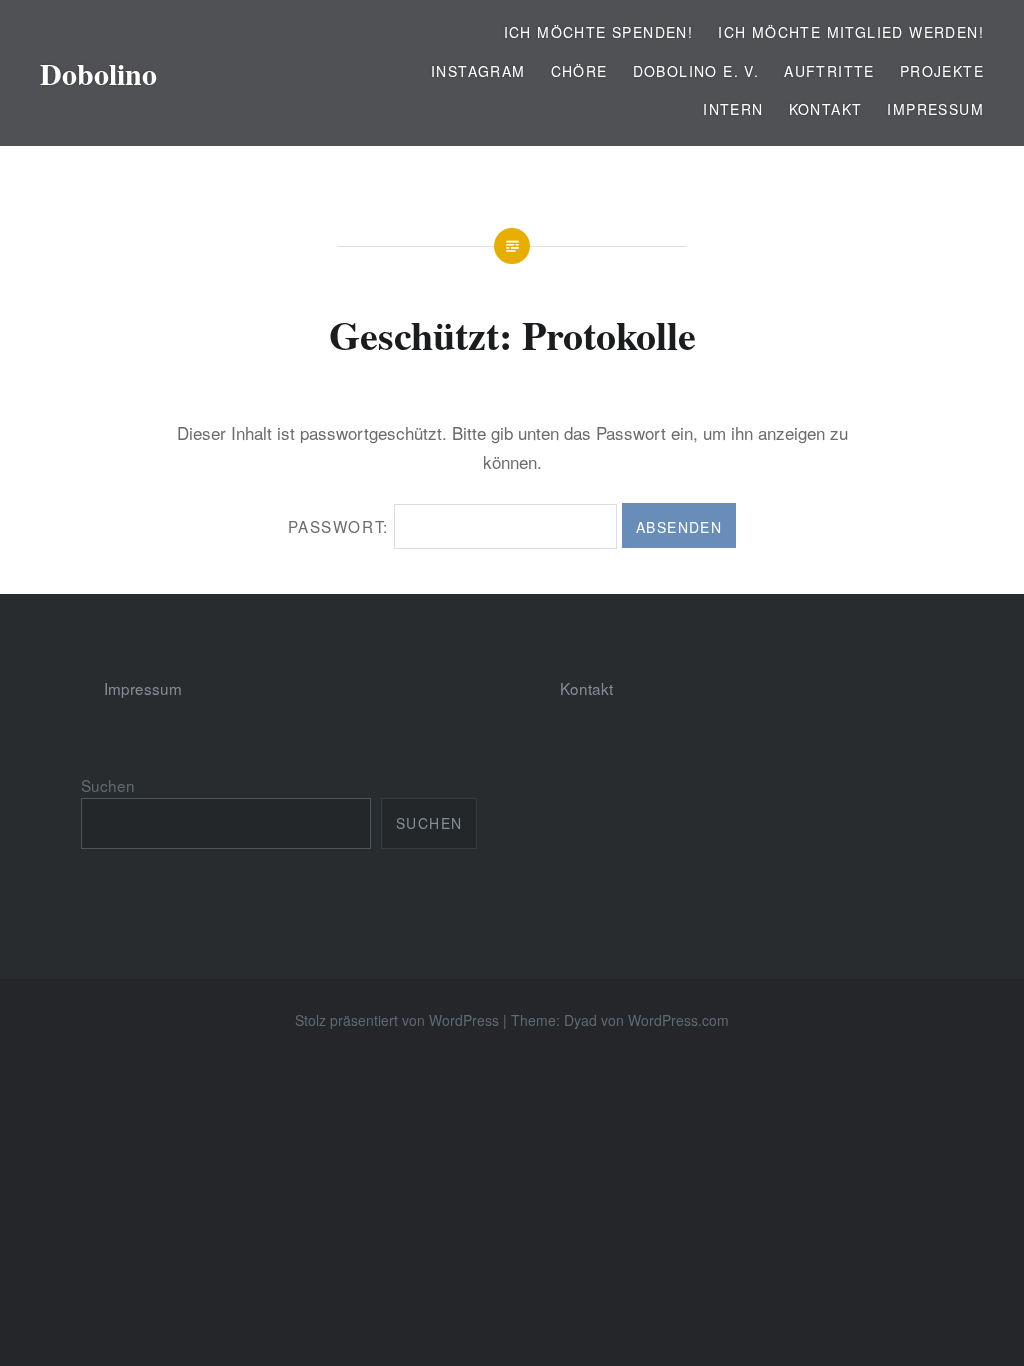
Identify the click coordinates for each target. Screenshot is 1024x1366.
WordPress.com (678, 1020)
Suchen (108, 785)
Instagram (478, 71)
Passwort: (341, 526)
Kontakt (826, 109)
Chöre (579, 71)
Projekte (942, 71)
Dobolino (98, 73)
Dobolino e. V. (696, 71)
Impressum (935, 109)
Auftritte (829, 71)
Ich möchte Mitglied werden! (851, 32)
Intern (733, 109)
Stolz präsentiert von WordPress (397, 1020)
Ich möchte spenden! (599, 32)
